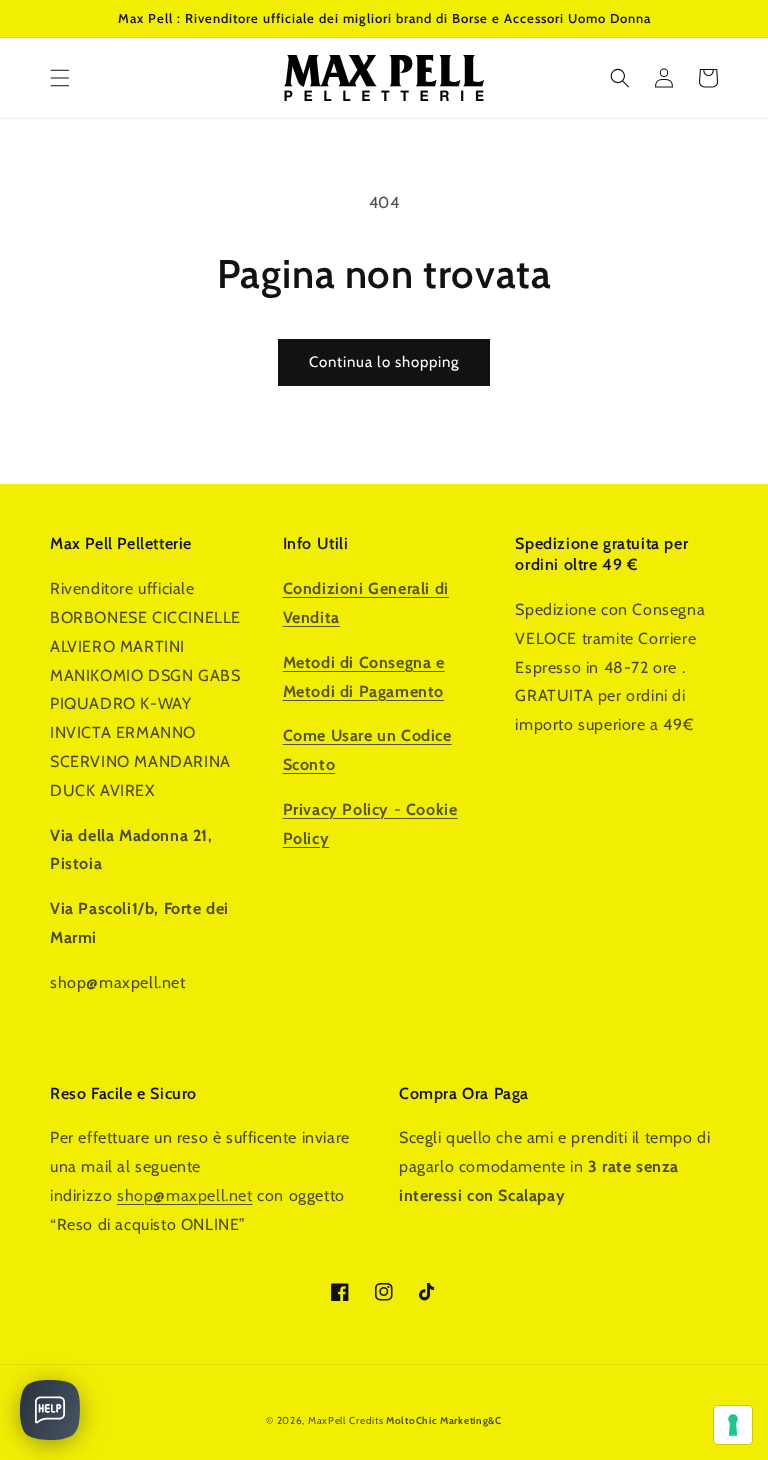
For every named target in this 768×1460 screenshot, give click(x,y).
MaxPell (327, 1420)
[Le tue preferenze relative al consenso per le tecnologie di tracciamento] (733, 1425)
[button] (60, 78)
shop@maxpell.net (185, 1195)
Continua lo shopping (384, 362)
